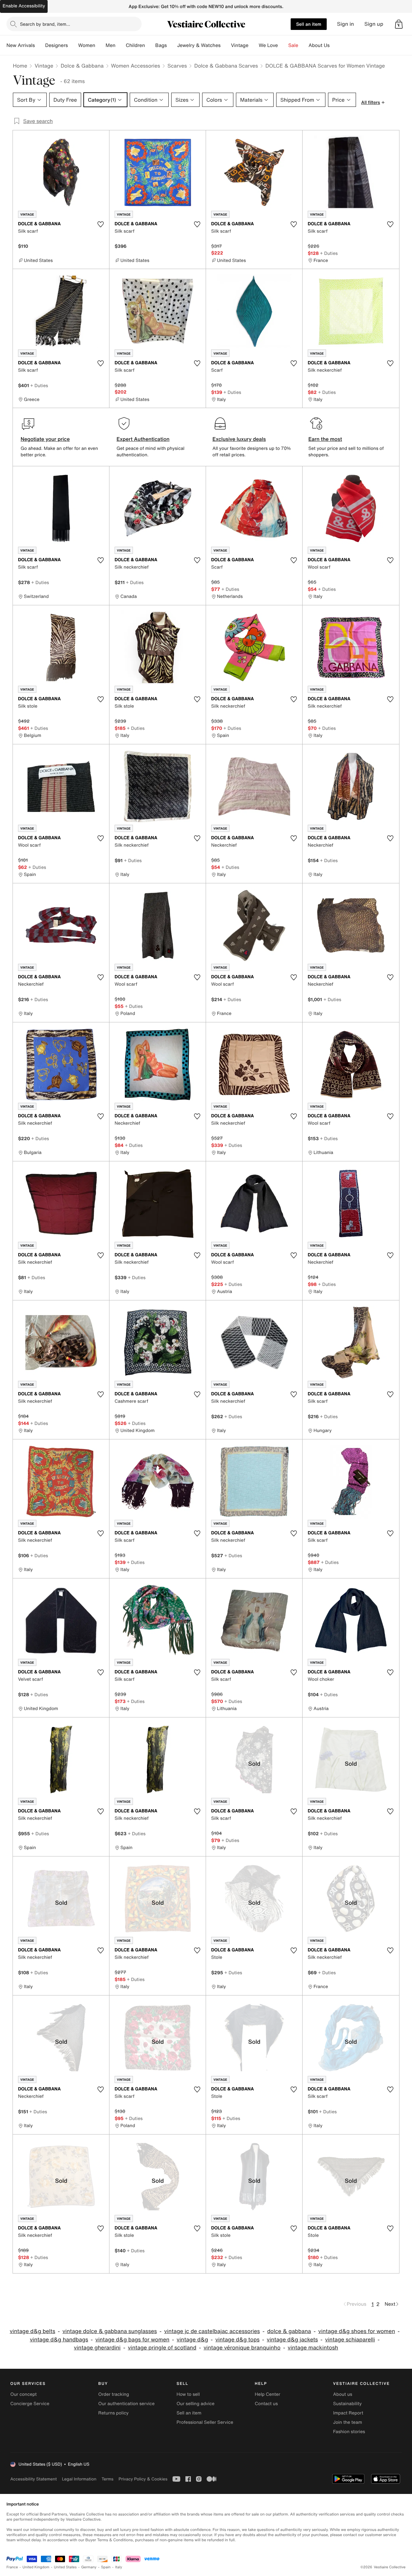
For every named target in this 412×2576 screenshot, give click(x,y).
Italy (119, 2567)
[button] (399, 24)
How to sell (188, 2394)
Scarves (177, 66)
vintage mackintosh (313, 2348)
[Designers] (73, 45)
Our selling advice (195, 2404)
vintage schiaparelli (350, 2340)
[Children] (150, 45)
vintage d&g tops (237, 2340)
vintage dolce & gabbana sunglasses (110, 2331)
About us (343, 2394)
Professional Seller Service (205, 2422)
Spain (106, 2567)
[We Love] (283, 45)
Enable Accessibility (24, 6)
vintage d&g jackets (292, 2340)
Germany (89, 2567)
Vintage (239, 45)
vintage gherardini (97, 2348)
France (12, 2567)
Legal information (79, 2479)
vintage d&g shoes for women (357, 2331)
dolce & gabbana (289, 2331)
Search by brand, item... (45, 24)
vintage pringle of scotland (162, 2348)
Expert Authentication (143, 439)
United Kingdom (36, 2567)
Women (87, 45)
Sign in (346, 24)
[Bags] (172, 45)
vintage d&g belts (32, 2331)
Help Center (268, 2394)
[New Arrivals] (40, 45)
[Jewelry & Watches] (226, 45)
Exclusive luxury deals (239, 439)
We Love (268, 45)
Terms (107, 2479)
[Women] (100, 45)
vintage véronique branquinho (242, 2348)
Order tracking (114, 2394)
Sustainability (347, 2404)
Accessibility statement (33, 2479)
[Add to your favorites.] (100, 224)
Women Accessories (136, 66)
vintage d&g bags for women (132, 2340)
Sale (293, 45)
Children (136, 45)
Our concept (23, 2394)
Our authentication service (126, 2404)
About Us (319, 45)
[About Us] (335, 45)
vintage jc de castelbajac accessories (212, 2331)
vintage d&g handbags (59, 2340)
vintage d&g (192, 2340)
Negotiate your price (45, 439)
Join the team (348, 2422)
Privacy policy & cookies (143, 2479)
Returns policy (113, 2413)
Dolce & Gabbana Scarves (226, 66)
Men (111, 45)
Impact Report (348, 2413)
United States (66, 2567)
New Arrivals (21, 45)
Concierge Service (30, 2404)
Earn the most (325, 439)
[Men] (121, 45)
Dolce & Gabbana (82, 66)
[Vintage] (254, 45)
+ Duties (329, 253)
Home (20, 66)
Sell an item (309, 24)
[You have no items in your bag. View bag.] (399, 24)
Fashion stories (349, 2432)
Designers (56, 45)
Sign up (374, 24)
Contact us (267, 2404)
